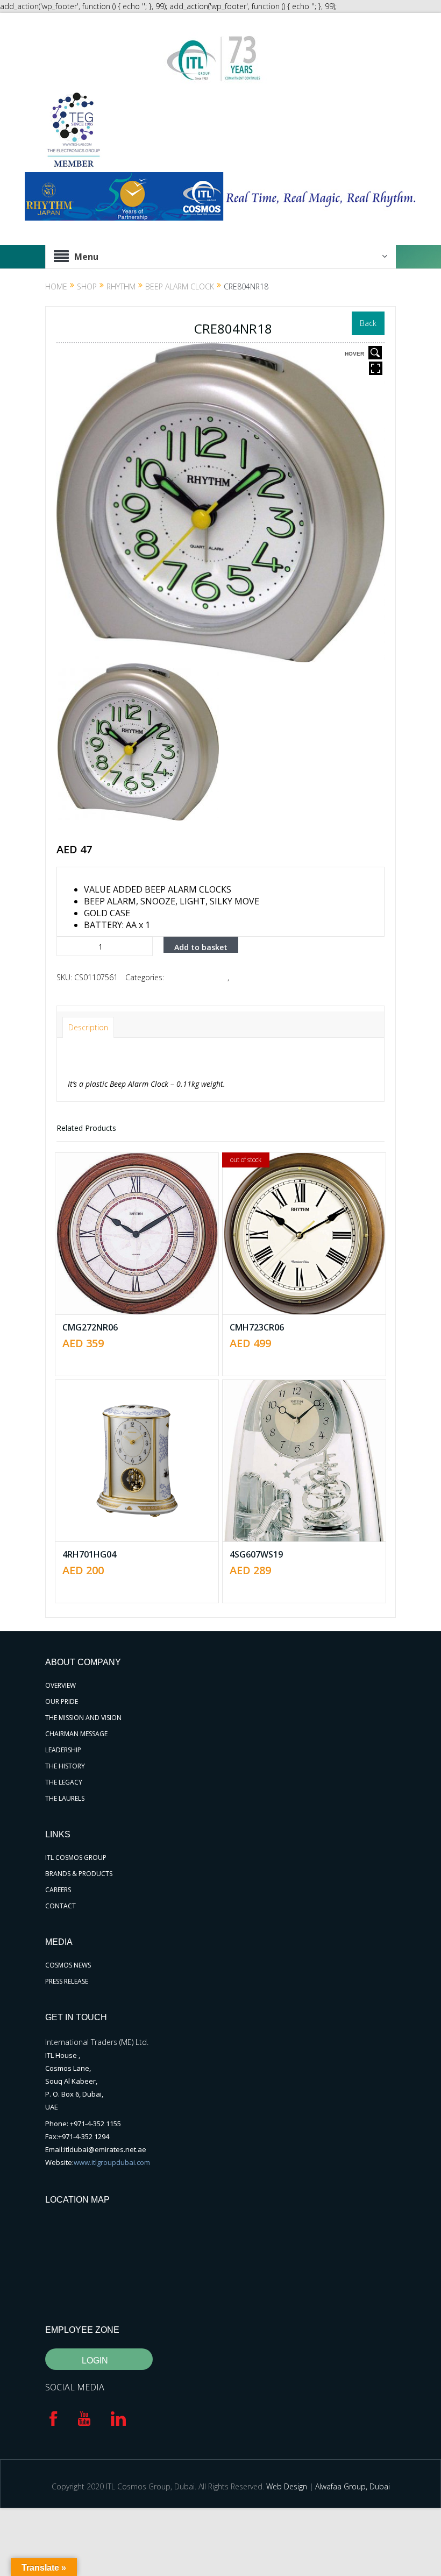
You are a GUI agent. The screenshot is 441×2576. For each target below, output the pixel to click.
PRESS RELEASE (67, 1981)
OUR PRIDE (62, 1701)
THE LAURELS (65, 1798)
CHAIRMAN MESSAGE (76, 1734)
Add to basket (201, 947)
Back (368, 323)
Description (88, 1027)
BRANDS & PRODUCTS (79, 1874)
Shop (87, 286)
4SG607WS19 (256, 1554)
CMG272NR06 (90, 1327)
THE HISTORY (65, 1766)
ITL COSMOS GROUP (76, 1857)
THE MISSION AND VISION (83, 1718)
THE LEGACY (64, 1782)
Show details (145, 1263)
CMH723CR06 (257, 1327)
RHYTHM (121, 286)
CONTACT (61, 1906)
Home (56, 286)
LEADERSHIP (63, 1750)
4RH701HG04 (89, 1554)
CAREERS (58, 1890)
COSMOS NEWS (68, 1965)
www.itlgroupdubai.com (112, 2162)
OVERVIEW (61, 1685)
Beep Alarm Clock (180, 286)
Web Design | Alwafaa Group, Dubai (328, 2486)
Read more (310, 1193)
